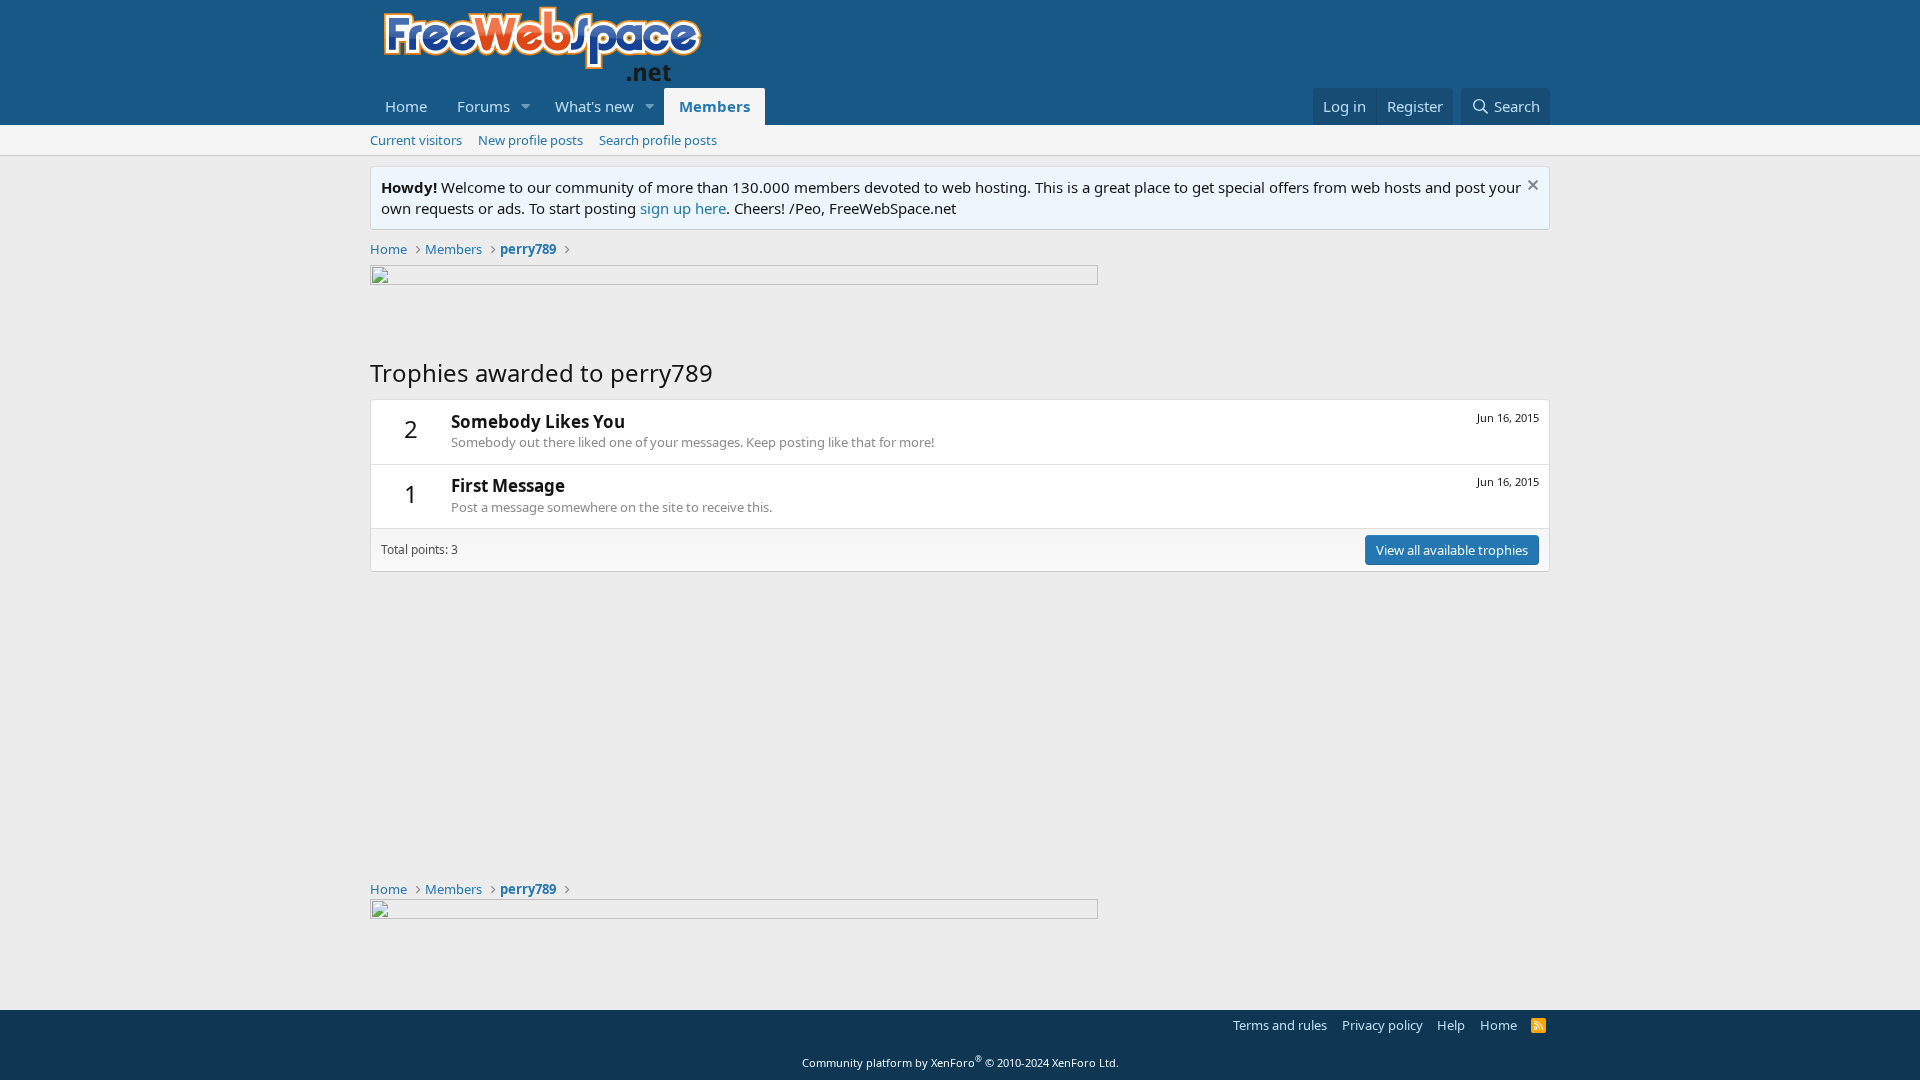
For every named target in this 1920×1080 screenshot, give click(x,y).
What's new (594, 106)
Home (406, 106)
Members (714, 106)
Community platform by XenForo (960, 1062)
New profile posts (530, 140)
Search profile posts (658, 140)
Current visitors (416, 140)
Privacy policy (1382, 1025)
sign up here (683, 208)
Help (1451, 1025)
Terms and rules (1280, 1025)
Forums (483, 106)
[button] (526, 106)
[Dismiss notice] (1530, 187)
